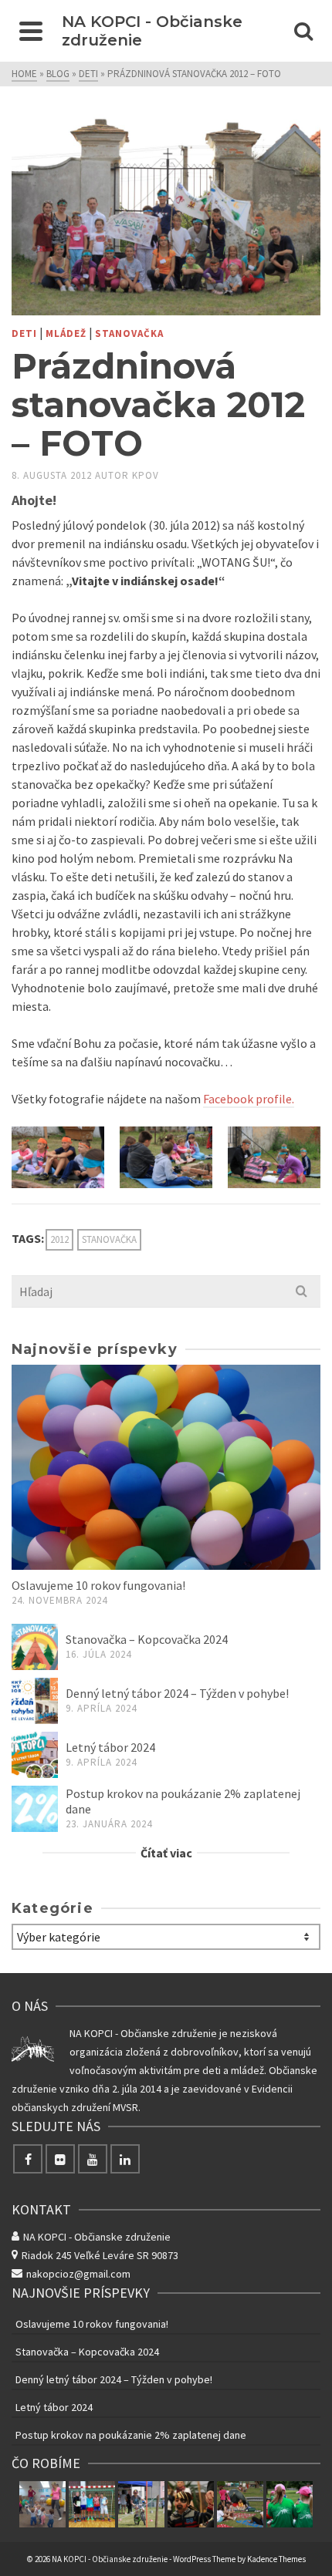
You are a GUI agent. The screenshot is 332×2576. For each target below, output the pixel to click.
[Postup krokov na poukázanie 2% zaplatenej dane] (35, 1809)
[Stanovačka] (240, 2504)
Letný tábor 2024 (110, 1747)
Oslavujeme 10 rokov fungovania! (98, 1585)
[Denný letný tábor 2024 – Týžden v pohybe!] (35, 1701)
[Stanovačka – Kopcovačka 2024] (35, 1647)
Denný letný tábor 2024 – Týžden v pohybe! (177, 1693)
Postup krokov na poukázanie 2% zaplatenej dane (131, 2435)
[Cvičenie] (42, 2504)
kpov (146, 475)
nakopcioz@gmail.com (78, 2274)
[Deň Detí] (141, 2504)
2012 (59, 1239)
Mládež (66, 333)
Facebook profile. (249, 1099)
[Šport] (92, 2504)
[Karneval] (191, 2504)
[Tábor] (290, 2504)
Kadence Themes (276, 2559)
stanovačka (109, 1239)
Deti (24, 333)
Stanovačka (129, 333)
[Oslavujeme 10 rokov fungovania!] (166, 1468)
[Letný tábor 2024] (35, 1755)
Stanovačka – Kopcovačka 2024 (147, 1639)
